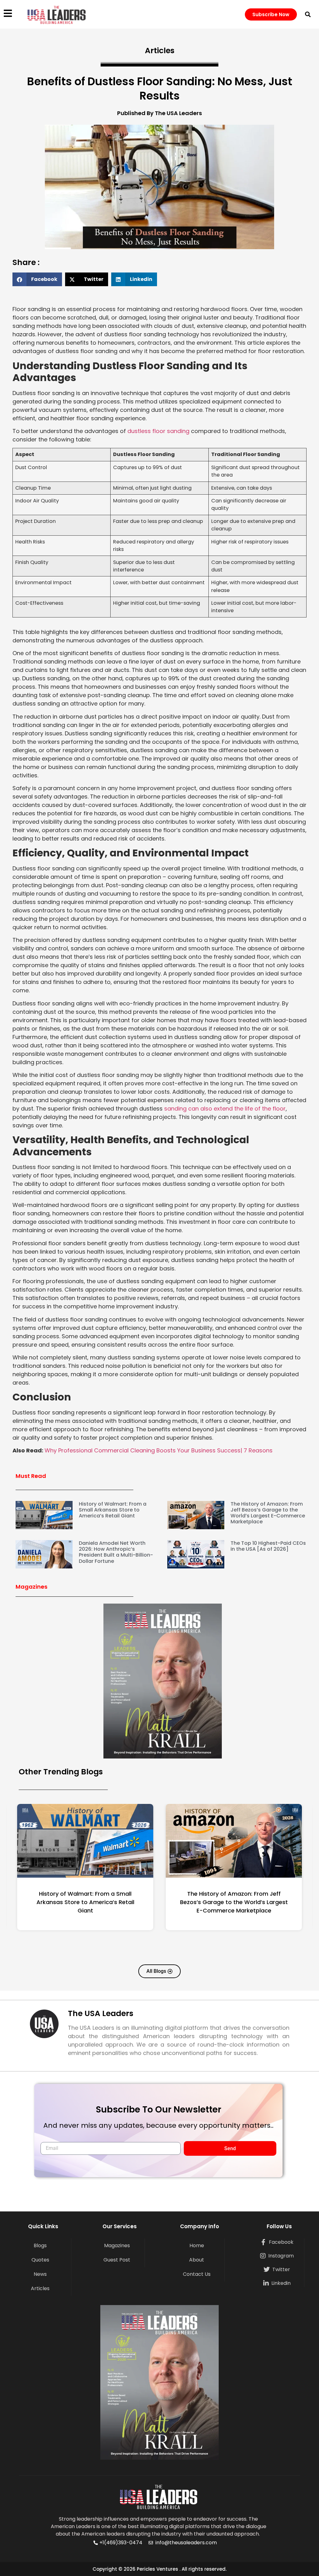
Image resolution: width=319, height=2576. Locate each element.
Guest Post (117, 2260)
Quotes (40, 2260)
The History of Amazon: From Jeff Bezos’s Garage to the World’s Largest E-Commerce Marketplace (268, 1513)
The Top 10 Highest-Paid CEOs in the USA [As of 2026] (268, 1546)
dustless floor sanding (158, 431)
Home (197, 2245)
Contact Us (197, 2274)
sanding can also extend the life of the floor (225, 1109)
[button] (308, 14)
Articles (40, 2288)
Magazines (117, 2245)
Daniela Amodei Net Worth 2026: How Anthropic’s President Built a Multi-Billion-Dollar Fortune (116, 1552)
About (197, 2260)
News (40, 2274)
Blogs (40, 2245)
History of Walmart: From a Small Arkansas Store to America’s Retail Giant (113, 1510)
